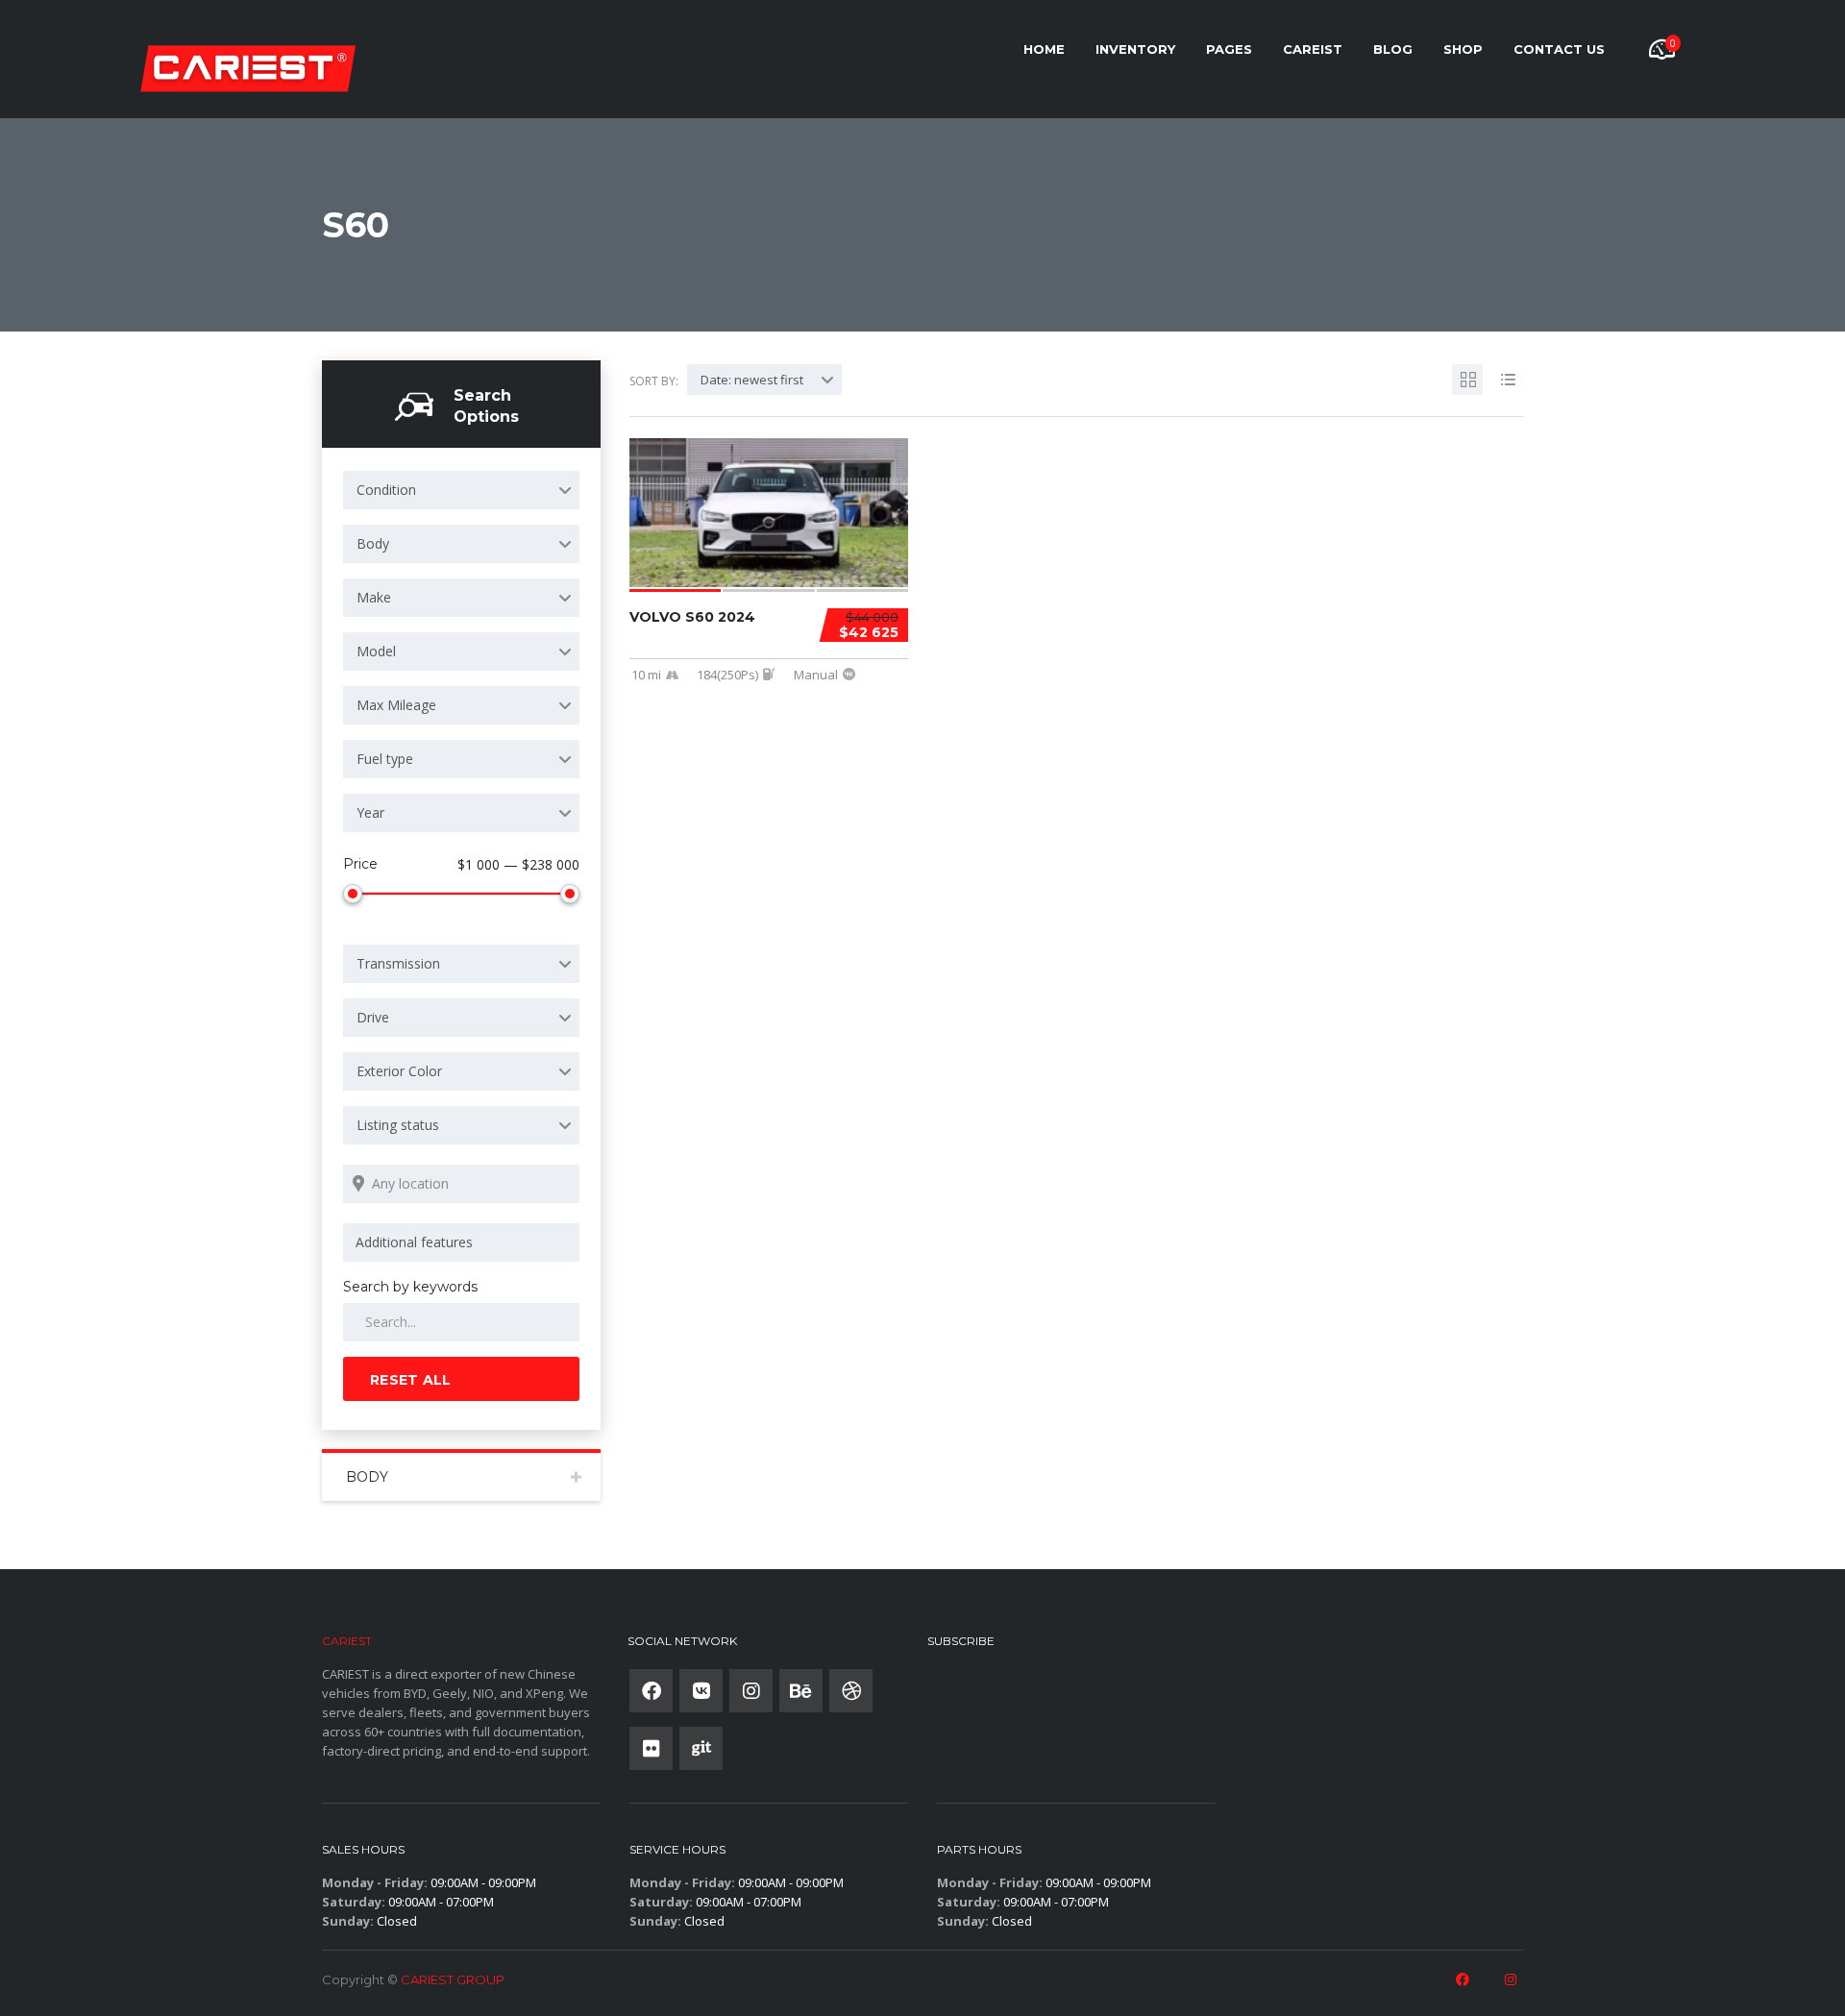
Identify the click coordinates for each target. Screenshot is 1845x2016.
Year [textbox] (370, 812)
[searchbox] (465, 1242)
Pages (1229, 49)
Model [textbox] (376, 651)
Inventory (1135, 49)
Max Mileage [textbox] (396, 705)
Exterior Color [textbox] (399, 1071)
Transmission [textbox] (398, 963)
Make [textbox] (374, 597)
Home (1044, 49)
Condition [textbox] (386, 490)
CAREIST (1313, 49)
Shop (1463, 49)
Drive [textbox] (373, 1017)
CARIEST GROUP (453, 1979)
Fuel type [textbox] (385, 759)
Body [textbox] (373, 543)
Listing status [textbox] (398, 1125)
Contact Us (1559, 49)
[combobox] (461, 490)
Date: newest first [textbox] (752, 380)
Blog (1393, 49)
